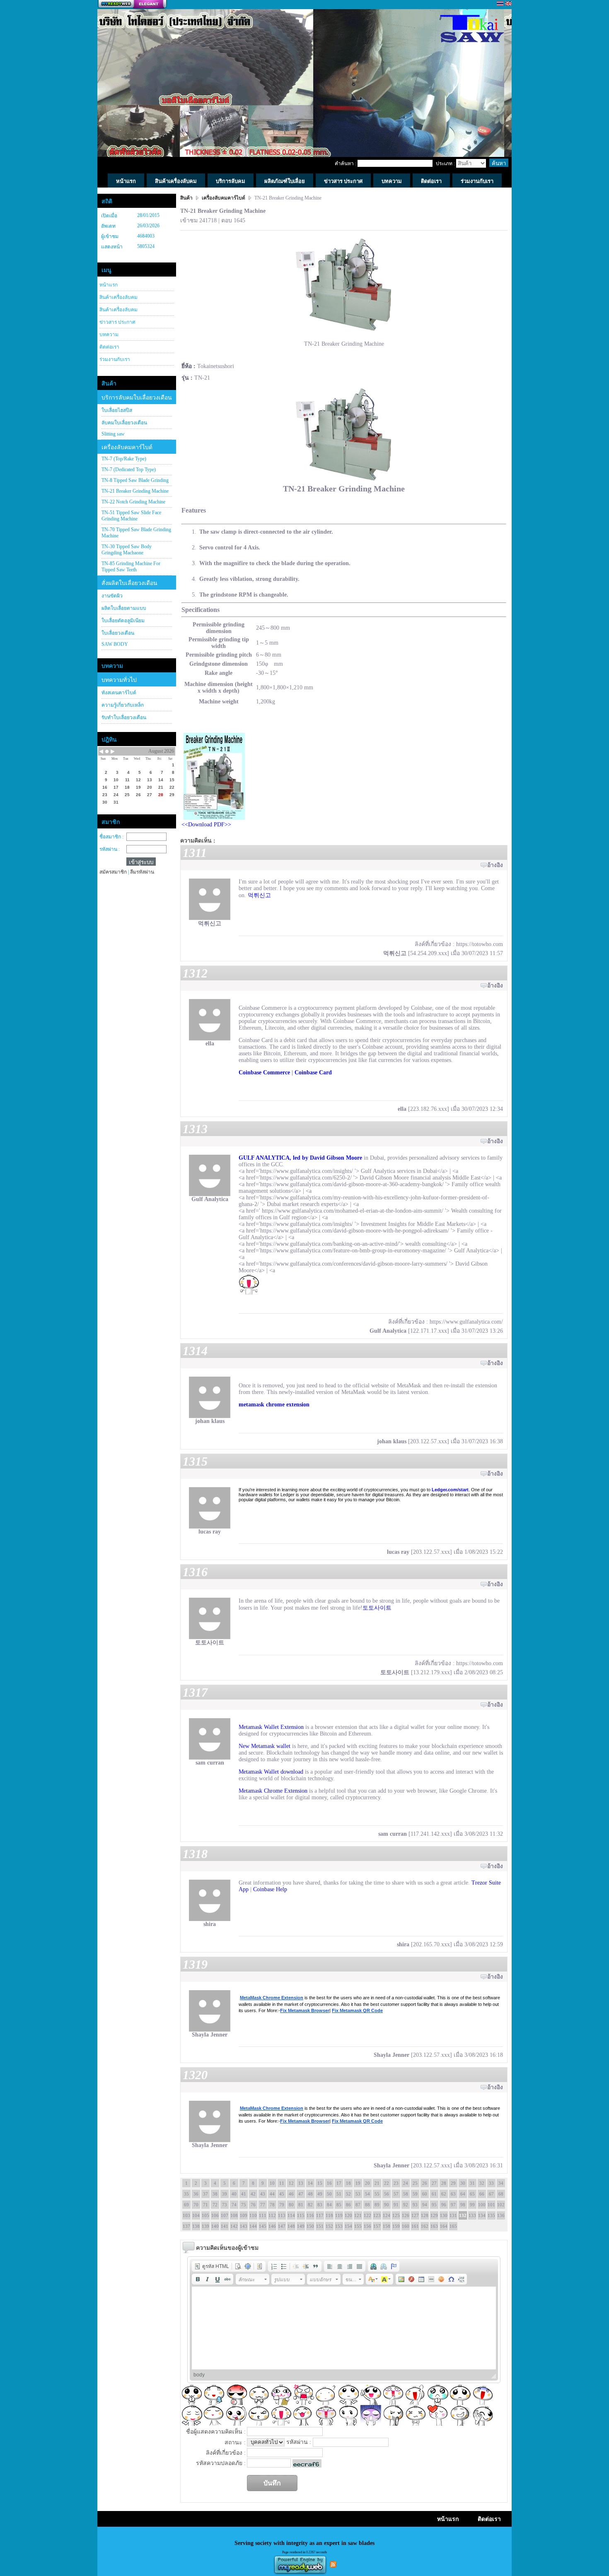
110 (253, 2215)
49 (320, 2194)
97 (453, 2205)
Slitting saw (113, 434)
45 (282, 2194)
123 (377, 2215)
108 (234, 2215)
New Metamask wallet (265, 1746)
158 (387, 2226)
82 (310, 2205)
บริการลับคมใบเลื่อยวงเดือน (137, 398)
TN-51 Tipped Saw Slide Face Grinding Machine (131, 516)
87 (358, 2205)
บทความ (109, 335)
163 (434, 2226)
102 (501, 2205)
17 (339, 2183)
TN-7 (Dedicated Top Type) (129, 469)
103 (186, 2215)
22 (387, 2183)
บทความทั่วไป (119, 680)
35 (186, 2194)
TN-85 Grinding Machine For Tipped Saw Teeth (131, 567)
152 (329, 2226)
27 (434, 2183)
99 (472, 2205)
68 (501, 2194)
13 (301, 2183)
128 (425, 2215)
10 (272, 2183)
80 (291, 2205)
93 (415, 2205)
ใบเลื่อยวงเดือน (118, 633)
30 (463, 2183)
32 (482, 2183)
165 (453, 2226)
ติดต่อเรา (109, 347)
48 (310, 2194)
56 (387, 2194)
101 (491, 2205)
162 (425, 2226)
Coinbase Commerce (264, 1073)
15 (320, 2183)
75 (244, 2205)
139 (205, 2226)
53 (358, 2194)
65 (472, 2194)
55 (377, 2194)
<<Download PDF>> (206, 825)
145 (263, 2226)
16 (329, 2183)
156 (367, 2226)
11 (282, 2183)
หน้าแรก (109, 285)
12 (291, 2183)
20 (367, 2183)
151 (320, 2226)
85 (339, 2205)
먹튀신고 (259, 895)
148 (291, 2226)
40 (234, 2194)
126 (406, 2215)
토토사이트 (377, 1608)
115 (301, 2215)
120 (348, 2215)
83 (320, 2205)
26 (425, 2183)
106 (215, 2215)
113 (282, 2215)
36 (196, 2194)
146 (272, 2226)
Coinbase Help (270, 1889)
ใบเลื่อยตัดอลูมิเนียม (123, 621)
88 (367, 2205)
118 (329, 2215)
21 (377, 2183)
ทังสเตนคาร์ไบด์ (119, 693)
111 (263, 2215)
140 (215, 2226)
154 (348, 2226)
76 (253, 2205)
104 (196, 2215)
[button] (212, 2266)
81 (301, 2205)
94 (425, 2205)
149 (301, 2226)
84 (329, 2205)
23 (396, 2183)
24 (406, 2183)
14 (310, 2183)
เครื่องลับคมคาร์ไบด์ (127, 447)
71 (205, 2205)
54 (367, 2194)
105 (205, 2215)
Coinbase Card (313, 1073)
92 (406, 2205)
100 (482, 2205)
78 (272, 2205)
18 (348, 2183)
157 (377, 2226)
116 (310, 2215)
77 (263, 2205)
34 (501, 2183)
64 (463, 2194)
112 (272, 2215)
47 (301, 2194)
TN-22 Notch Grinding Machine (133, 502)
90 (387, 2205)
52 (348, 2194)
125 (396, 2215)
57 (396, 2194)
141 (225, 2226)
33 (491, 2183)
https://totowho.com (480, 944)
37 (205, 2194)
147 (282, 2226)
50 (329, 2194)
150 (310, 2226)
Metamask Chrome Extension (273, 1791)
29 (453, 2183)
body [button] (199, 2375)
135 (491, 2215)
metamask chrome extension (274, 1405)
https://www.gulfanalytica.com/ (466, 1322)
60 (425, 2194)
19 (358, 2183)
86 (348, 2205)
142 (234, 2226)
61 (434, 2194)
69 (186, 2205)
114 (291, 2215)
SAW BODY (115, 644)
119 (339, 2215)
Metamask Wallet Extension (271, 1727)
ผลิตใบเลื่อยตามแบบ (124, 608)
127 (415, 2215)
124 (387, 2215)
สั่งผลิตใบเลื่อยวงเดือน (129, 583)
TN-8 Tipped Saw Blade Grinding (135, 480)
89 (377, 2205)
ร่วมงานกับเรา (115, 359)
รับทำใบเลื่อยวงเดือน (124, 717)
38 (215, 2194)
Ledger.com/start (450, 1490)
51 (339, 2194)
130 (444, 2215)
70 (196, 2205)
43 (263, 2194)
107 (225, 2215)
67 (491, 2194)
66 (482, 2194)
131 (453, 2215)
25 (415, 2183)
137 (186, 2226)
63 (453, 2194)
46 (291, 2194)
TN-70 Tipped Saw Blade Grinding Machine (136, 533)
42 (253, 2194)
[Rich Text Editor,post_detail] (344, 2328)
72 (215, 2205)
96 (444, 2205)
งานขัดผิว (112, 596)
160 (406, 2226)
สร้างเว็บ (132, 5)
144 (253, 2226)
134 (482, 2215)
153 (339, 2226)
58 (406, 2194)
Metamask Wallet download (271, 1772)
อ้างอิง (495, 865)
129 (434, 2215)
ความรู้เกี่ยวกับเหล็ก (123, 705)
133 (472, 2215)
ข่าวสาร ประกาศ (117, 322)
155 (358, 2226)
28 (444, 2183)
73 (225, 2205)
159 (396, 2226)
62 (444, 2194)
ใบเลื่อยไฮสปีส (117, 410)
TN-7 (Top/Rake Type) (124, 459)
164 (444, 2226)
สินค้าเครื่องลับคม (118, 297)
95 (434, 2205)
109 (244, 2215)
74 (234, 2205)
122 (367, 2215)
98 (463, 2205)
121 (358, 2215)
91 (396, 2205)
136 (501, 2215)
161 (415, 2226)
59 (415, 2194)
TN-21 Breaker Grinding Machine (135, 491)
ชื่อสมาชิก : (111, 837)
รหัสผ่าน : (110, 849)
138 (196, 2226)
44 (272, 2194)
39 (225, 2194)
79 (282, 2205)
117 (320, 2215)
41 (244, 2194)
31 (472, 2183)
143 (244, 2226)
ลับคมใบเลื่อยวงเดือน (124, 423)
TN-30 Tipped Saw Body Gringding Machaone (127, 550)
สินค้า (187, 198)
